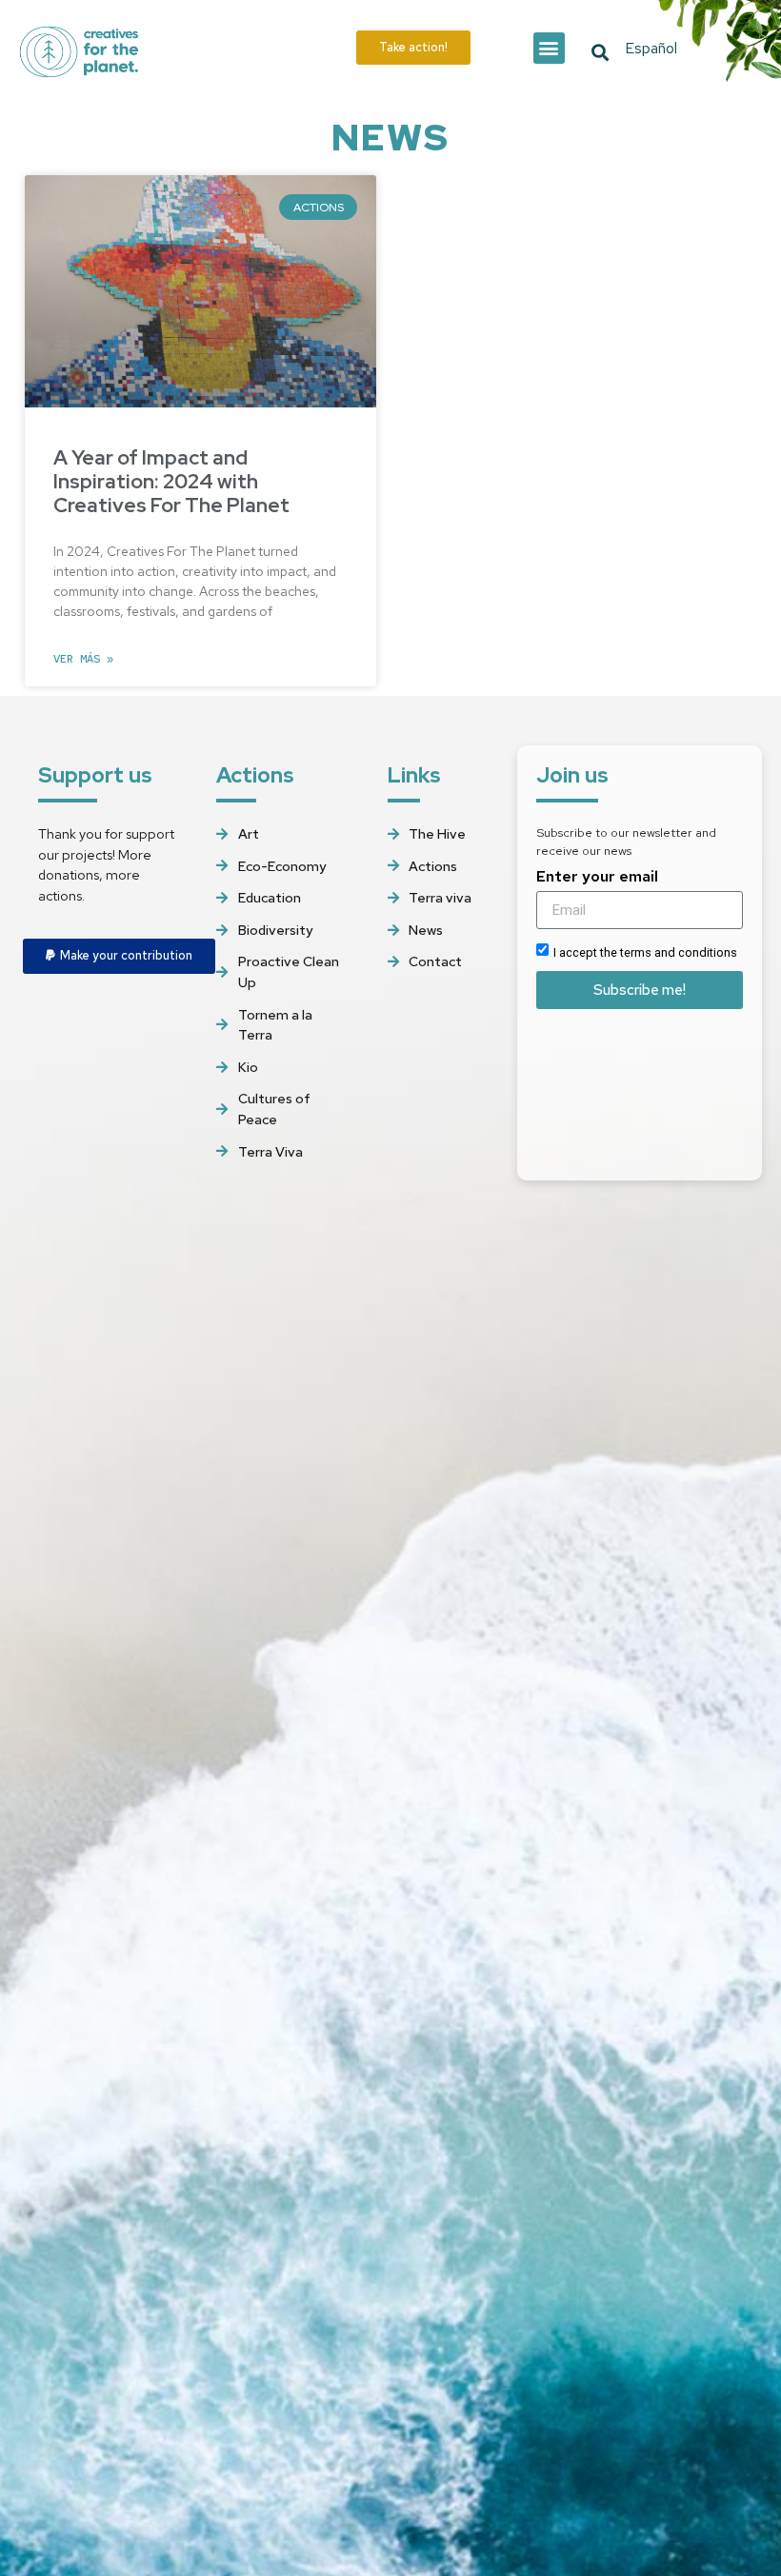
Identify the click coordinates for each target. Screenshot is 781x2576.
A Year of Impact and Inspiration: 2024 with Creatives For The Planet (171, 481)
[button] (549, 48)
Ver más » (83, 659)
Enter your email (597, 878)
